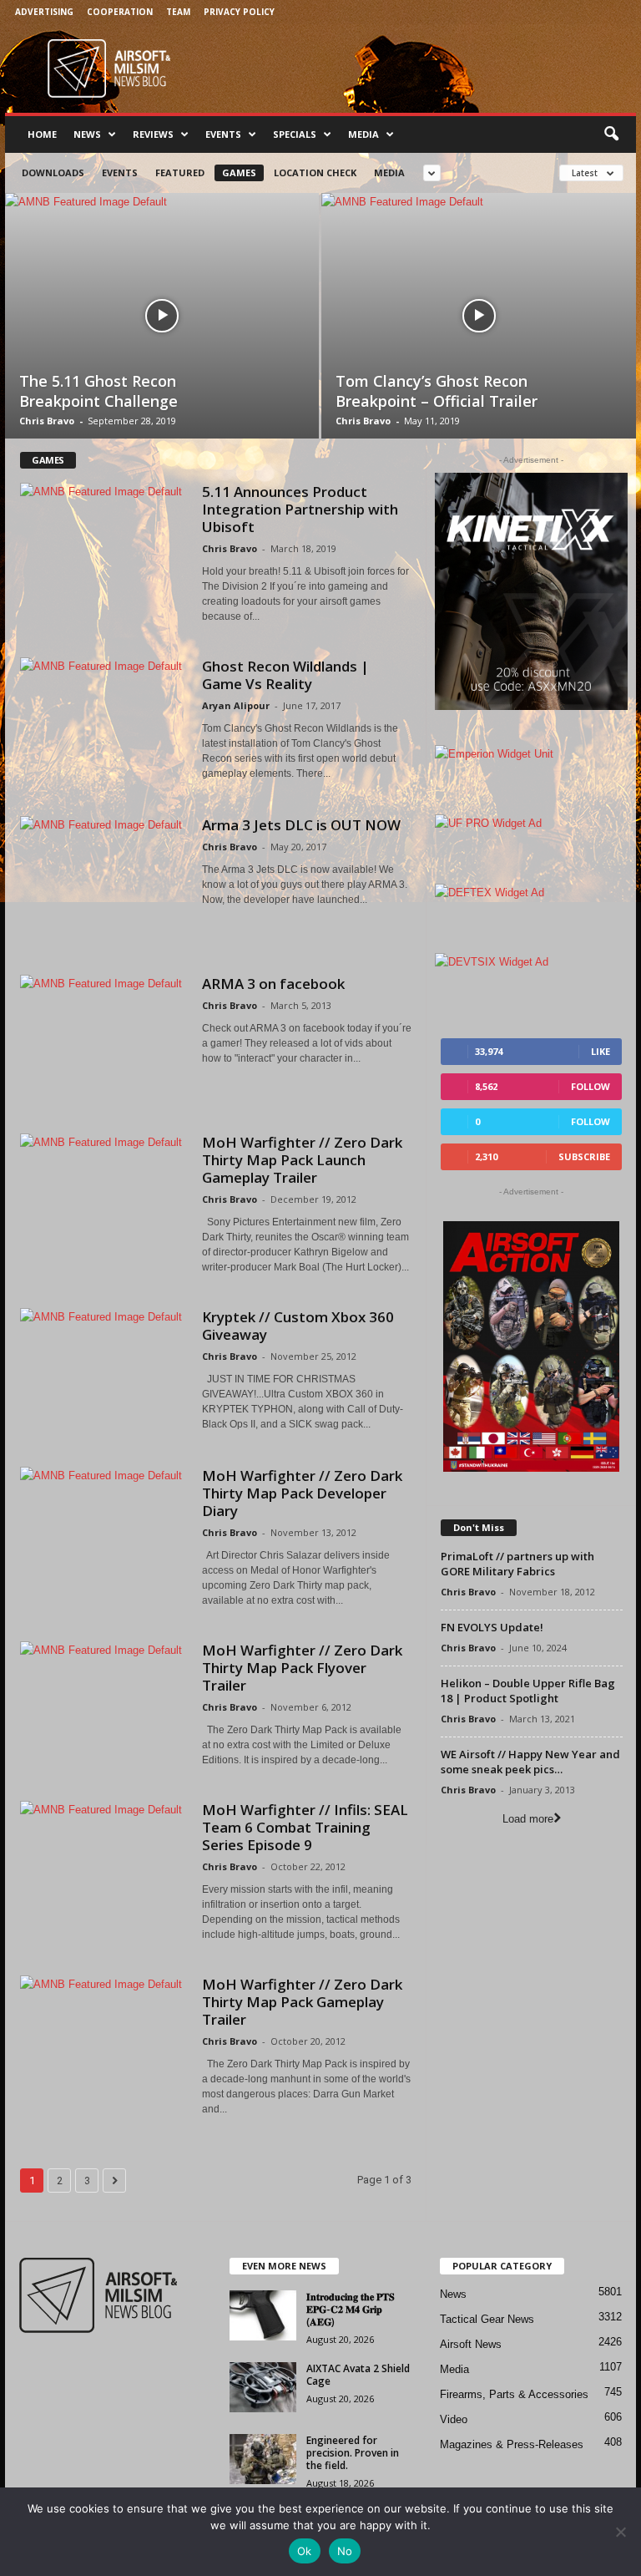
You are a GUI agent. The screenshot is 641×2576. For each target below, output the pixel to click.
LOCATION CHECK (315, 172)
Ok (305, 2551)
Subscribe (584, 1156)
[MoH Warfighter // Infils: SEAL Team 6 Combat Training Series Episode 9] (103, 1864)
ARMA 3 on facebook (273, 984)
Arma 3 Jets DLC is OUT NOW (301, 825)
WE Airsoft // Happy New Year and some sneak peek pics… (530, 1762)
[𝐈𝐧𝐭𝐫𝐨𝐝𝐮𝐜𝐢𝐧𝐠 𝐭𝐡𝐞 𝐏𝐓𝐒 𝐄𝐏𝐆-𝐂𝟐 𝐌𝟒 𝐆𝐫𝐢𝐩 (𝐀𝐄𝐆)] (263, 2315)
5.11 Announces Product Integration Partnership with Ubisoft (300, 509)
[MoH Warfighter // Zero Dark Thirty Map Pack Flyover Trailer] (103, 1704)
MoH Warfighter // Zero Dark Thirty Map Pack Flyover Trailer (302, 1668)
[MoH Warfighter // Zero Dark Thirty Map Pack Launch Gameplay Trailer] (103, 1196)
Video (454, 2419)
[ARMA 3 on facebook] (103, 1037)
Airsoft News (471, 2344)
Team (178, 12)
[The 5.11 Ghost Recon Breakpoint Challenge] (162, 316)
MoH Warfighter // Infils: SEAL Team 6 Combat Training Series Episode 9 (305, 1827)
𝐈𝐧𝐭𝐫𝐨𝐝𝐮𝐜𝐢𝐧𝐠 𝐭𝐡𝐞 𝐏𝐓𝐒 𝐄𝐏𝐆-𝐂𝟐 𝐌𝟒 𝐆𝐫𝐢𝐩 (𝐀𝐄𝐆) (351, 2309)
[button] (611, 134)
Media (363, 134)
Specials (295, 134)
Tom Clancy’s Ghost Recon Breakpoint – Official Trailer (437, 391)
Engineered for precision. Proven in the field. (353, 2453)
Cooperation (120, 12)
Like (601, 1051)
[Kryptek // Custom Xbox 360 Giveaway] (103, 1371)
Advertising (44, 12)
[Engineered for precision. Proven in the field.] (263, 2459)
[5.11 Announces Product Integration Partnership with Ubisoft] (103, 545)
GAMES (239, 172)
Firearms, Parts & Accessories (514, 2394)
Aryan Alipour (236, 705)
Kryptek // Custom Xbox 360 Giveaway (298, 1326)
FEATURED (180, 172)
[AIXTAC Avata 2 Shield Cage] (263, 2387)
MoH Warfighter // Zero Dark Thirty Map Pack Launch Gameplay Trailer (302, 1160)
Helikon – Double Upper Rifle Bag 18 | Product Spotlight (528, 1691)
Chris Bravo (47, 421)
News (87, 134)
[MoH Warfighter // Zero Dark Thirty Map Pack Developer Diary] (103, 1529)
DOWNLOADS (53, 172)
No (345, 2551)
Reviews (153, 134)
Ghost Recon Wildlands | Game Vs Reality (285, 675)
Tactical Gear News (487, 2319)
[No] (620, 2532)
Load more (528, 1819)
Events (223, 134)
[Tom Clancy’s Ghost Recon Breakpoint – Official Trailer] (479, 316)
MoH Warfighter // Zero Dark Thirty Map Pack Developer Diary (302, 1493)
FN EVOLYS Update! (492, 1627)
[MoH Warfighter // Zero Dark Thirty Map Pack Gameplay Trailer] (103, 2038)
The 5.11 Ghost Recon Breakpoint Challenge (98, 391)
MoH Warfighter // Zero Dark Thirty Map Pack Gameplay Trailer (302, 2002)
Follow (591, 1086)
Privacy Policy (239, 12)
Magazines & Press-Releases (512, 2444)
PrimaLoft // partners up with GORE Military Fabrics (517, 1564)
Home (42, 134)
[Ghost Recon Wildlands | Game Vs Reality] (103, 720)
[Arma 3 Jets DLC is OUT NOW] (103, 879)
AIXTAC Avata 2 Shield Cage (358, 2375)
